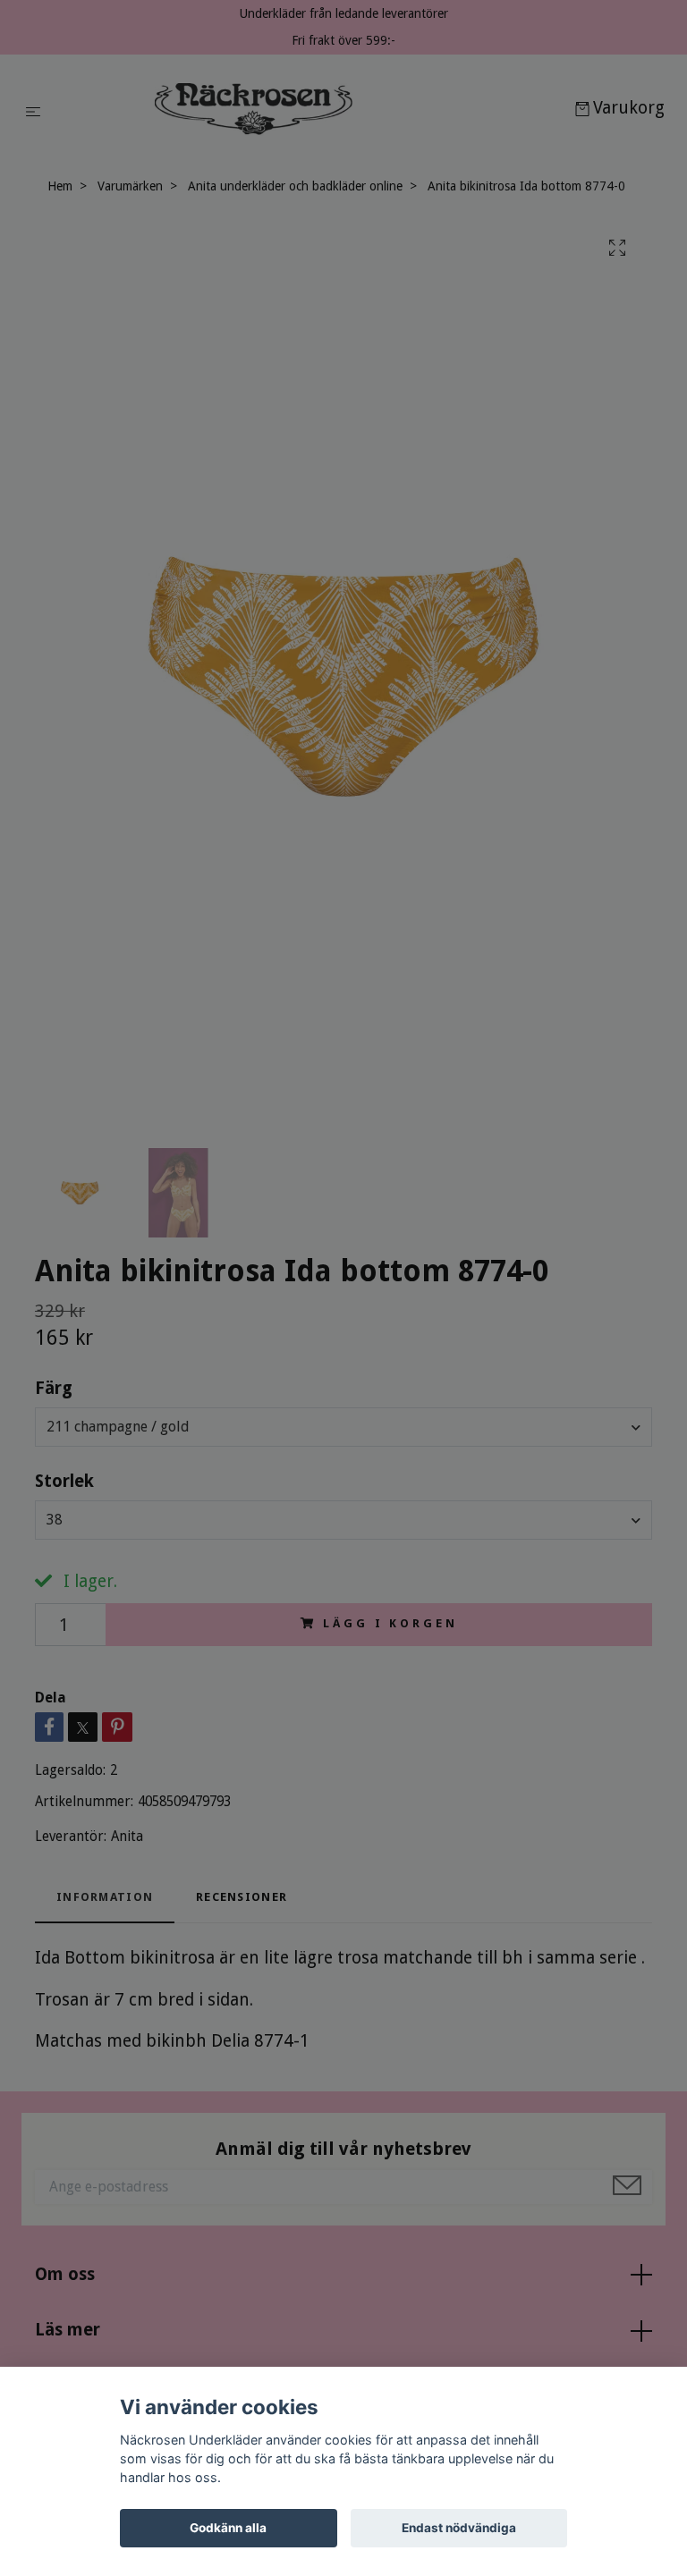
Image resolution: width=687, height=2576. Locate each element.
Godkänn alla (228, 2528)
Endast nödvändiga (459, 2528)
